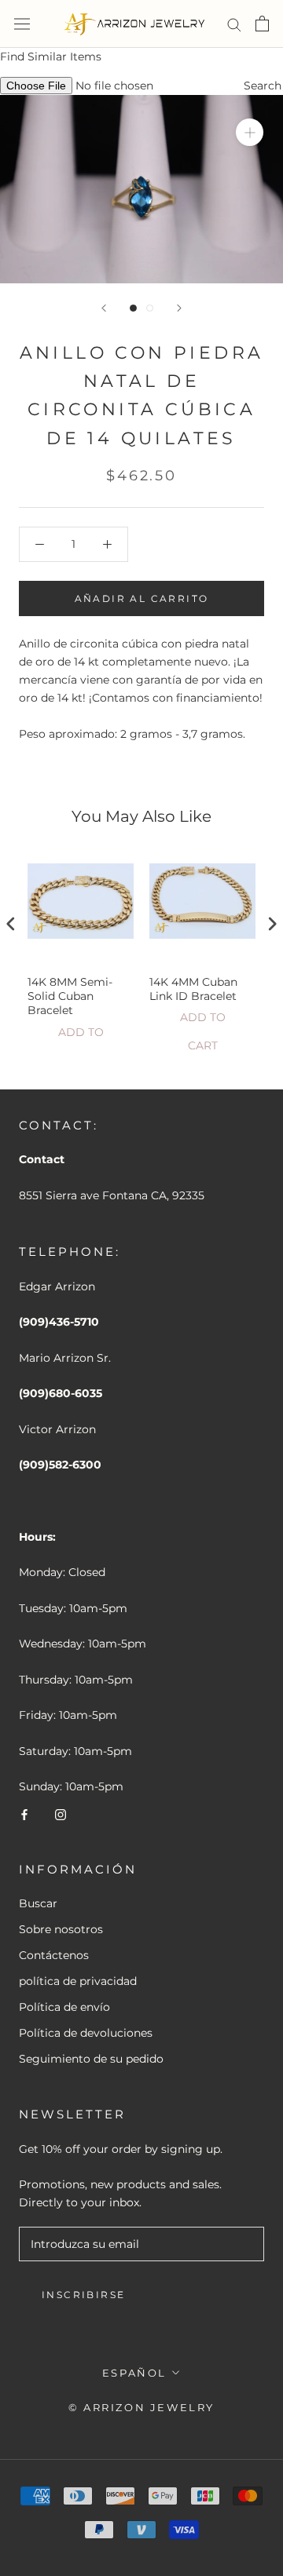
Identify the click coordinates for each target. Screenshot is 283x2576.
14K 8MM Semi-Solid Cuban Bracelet (70, 996)
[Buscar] (234, 24)
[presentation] (11, 924)
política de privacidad (78, 1981)
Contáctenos (54, 1955)
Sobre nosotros (61, 1929)
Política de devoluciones (86, 2033)
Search (263, 86)
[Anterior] (104, 308)
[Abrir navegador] (22, 24)
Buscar (38, 1903)
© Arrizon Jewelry (141, 2407)
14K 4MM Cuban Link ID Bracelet (193, 989)
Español (134, 2373)
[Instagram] (61, 1813)
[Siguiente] (179, 308)
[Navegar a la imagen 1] (133, 308)
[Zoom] (250, 132)
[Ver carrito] (262, 24)
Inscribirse (83, 2295)
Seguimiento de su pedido (91, 2059)
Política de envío (64, 2007)
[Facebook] (24, 1813)
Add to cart (81, 1036)
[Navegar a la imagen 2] (150, 308)
